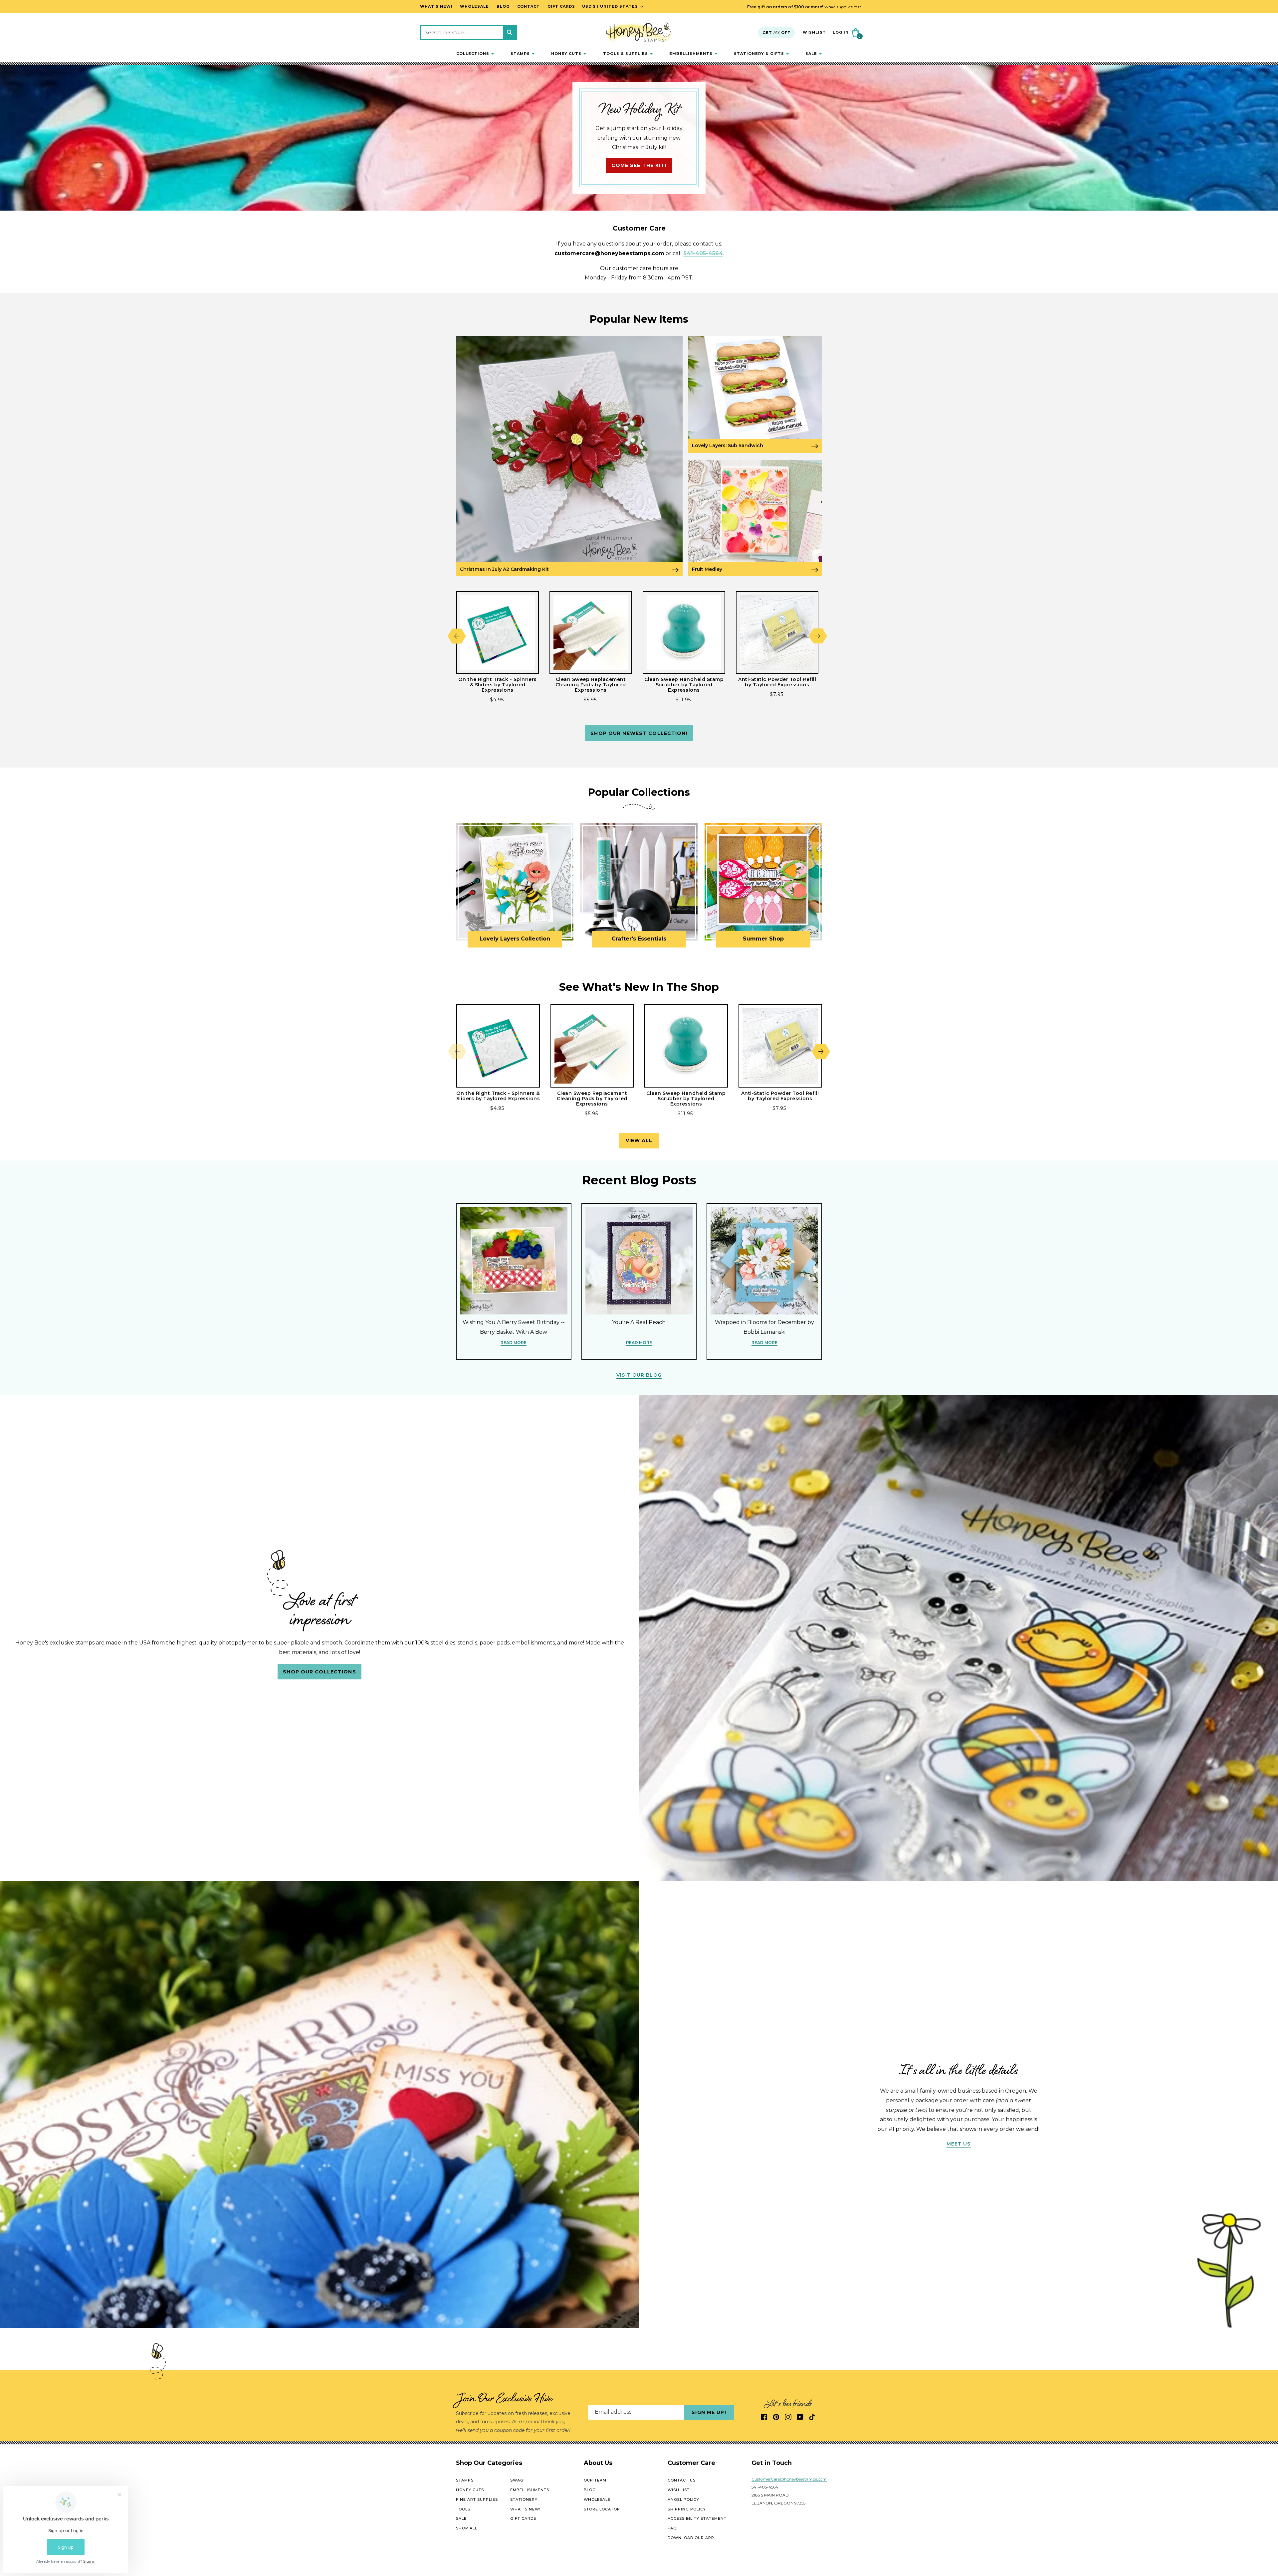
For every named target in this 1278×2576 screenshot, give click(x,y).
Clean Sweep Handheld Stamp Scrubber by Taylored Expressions (684, 685)
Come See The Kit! (639, 165)
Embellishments (530, 2490)
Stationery (524, 2499)
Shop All (467, 2528)
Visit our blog (639, 1375)
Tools (463, 2509)
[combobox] (469, 33)
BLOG (590, 2490)
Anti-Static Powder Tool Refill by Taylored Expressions (777, 682)
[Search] (510, 33)
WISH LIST (679, 2490)
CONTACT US (682, 2481)
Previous (457, 636)
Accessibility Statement (697, 2519)
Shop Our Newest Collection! (639, 733)
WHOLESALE (597, 2499)
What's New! (525, 2509)
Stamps (465, 2481)
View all (639, 1140)
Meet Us (959, 2144)
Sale (461, 2519)
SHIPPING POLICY (687, 2509)
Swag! (518, 2481)
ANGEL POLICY (683, 2499)
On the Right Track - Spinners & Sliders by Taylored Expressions (498, 685)
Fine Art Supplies (477, 2499)
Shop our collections (319, 1671)
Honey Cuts (470, 2490)
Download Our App (691, 2538)
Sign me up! (709, 2412)
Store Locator (602, 2509)
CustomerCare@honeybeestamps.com (789, 2479)
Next (818, 636)
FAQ (672, 2528)
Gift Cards (523, 2519)
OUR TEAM (595, 2481)
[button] (475, 54)
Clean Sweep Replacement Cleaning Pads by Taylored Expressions (591, 685)
